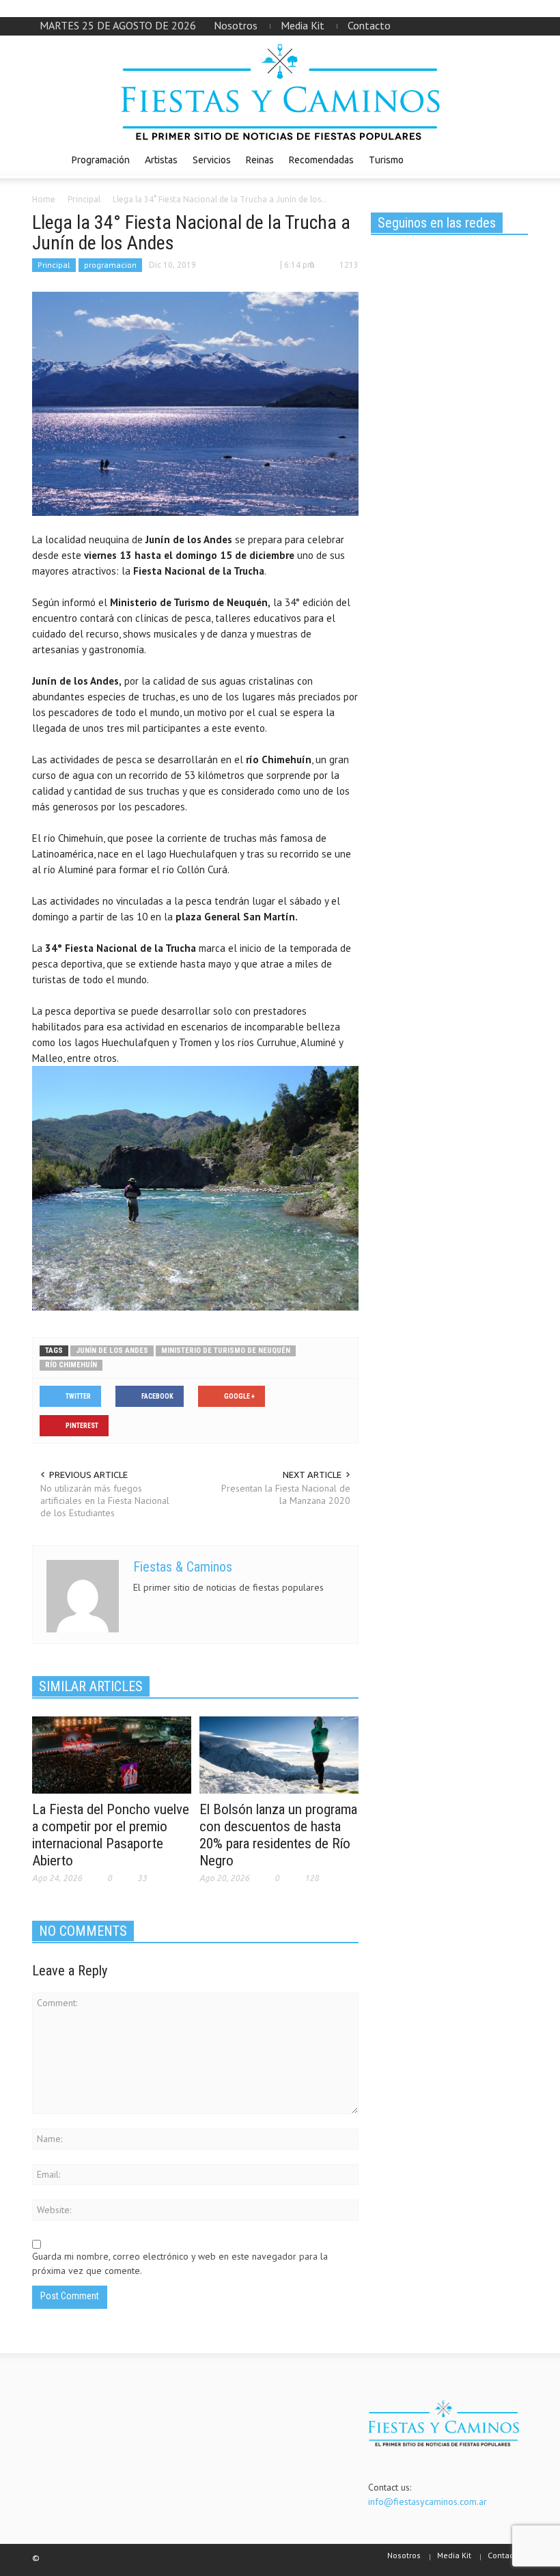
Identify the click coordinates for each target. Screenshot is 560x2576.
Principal (54, 265)
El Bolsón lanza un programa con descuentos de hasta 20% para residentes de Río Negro (278, 1835)
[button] (514, 159)
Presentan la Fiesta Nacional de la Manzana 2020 (286, 1494)
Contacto (369, 25)
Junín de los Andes (112, 1351)
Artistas (161, 160)
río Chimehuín (71, 1365)
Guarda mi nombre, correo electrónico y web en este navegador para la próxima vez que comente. (180, 2263)
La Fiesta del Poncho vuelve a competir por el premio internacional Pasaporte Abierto (111, 1835)
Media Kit (303, 25)
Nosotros (236, 25)
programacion (110, 265)
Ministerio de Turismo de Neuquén (226, 1351)
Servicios (212, 160)
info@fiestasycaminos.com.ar (428, 2502)
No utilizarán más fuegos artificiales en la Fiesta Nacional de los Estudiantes (105, 1501)
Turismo (386, 160)
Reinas (260, 160)
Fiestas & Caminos (183, 1567)
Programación (101, 160)
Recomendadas (321, 160)
